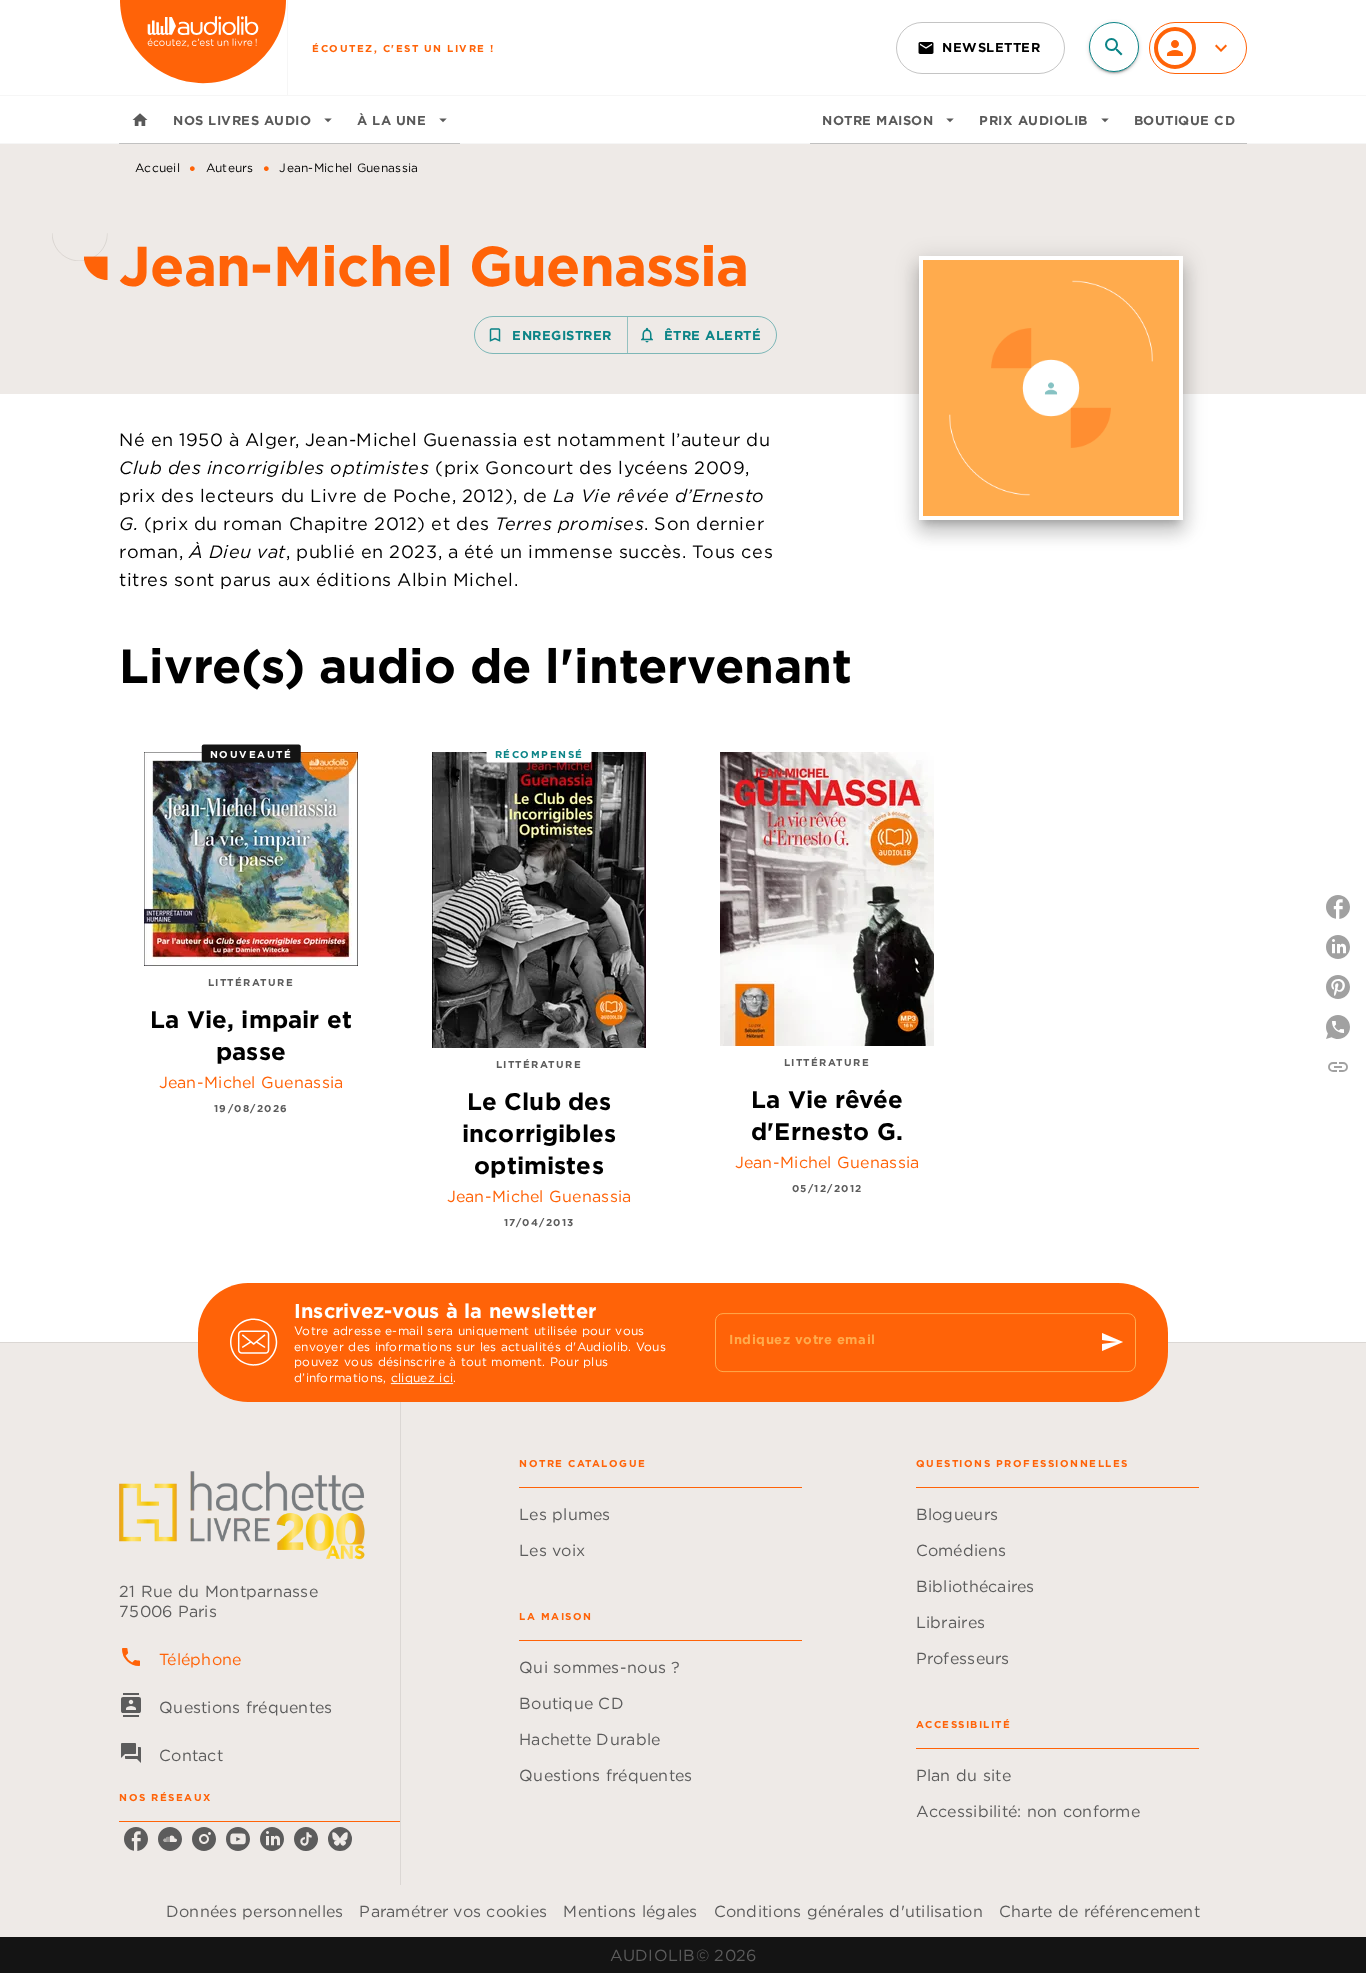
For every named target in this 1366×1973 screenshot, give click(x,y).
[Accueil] (203, 47)
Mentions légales (630, 1911)
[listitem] (136, 1839)
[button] (980, 48)
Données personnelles (254, 1911)
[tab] (140, 120)
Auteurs (230, 167)
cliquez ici (422, 1378)
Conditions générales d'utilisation (848, 1911)
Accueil (157, 167)
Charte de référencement (1099, 1911)
